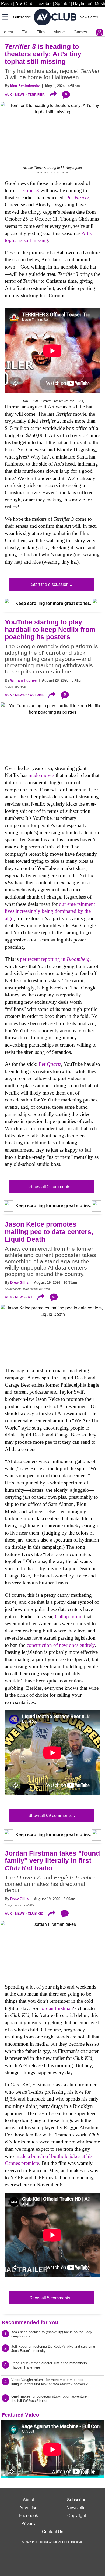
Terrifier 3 (29, 190)
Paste (7, 3)
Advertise (28, 2508)
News (20, 95)
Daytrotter (82, 3)
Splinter (62, 3)
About (29, 2499)
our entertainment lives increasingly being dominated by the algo (50, 911)
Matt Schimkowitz (25, 86)
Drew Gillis (19, 1283)
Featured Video (20, 2415)
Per (77, 197)
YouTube (36, 695)
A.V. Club (24, 3)
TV (25, 32)
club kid (36, 1914)
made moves (41, 775)
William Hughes (23, 680)
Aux (8, 95)
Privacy (28, 2523)
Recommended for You (30, 2322)
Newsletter (89, 17)
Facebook (29, 2515)
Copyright (77, 2515)
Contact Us (53, 2531)
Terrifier (36, 95)
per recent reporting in (55, 959)
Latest (7, 32)
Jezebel (44, 3)
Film (41, 32)
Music (59, 32)
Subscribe (22, 17)
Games (80, 32)
